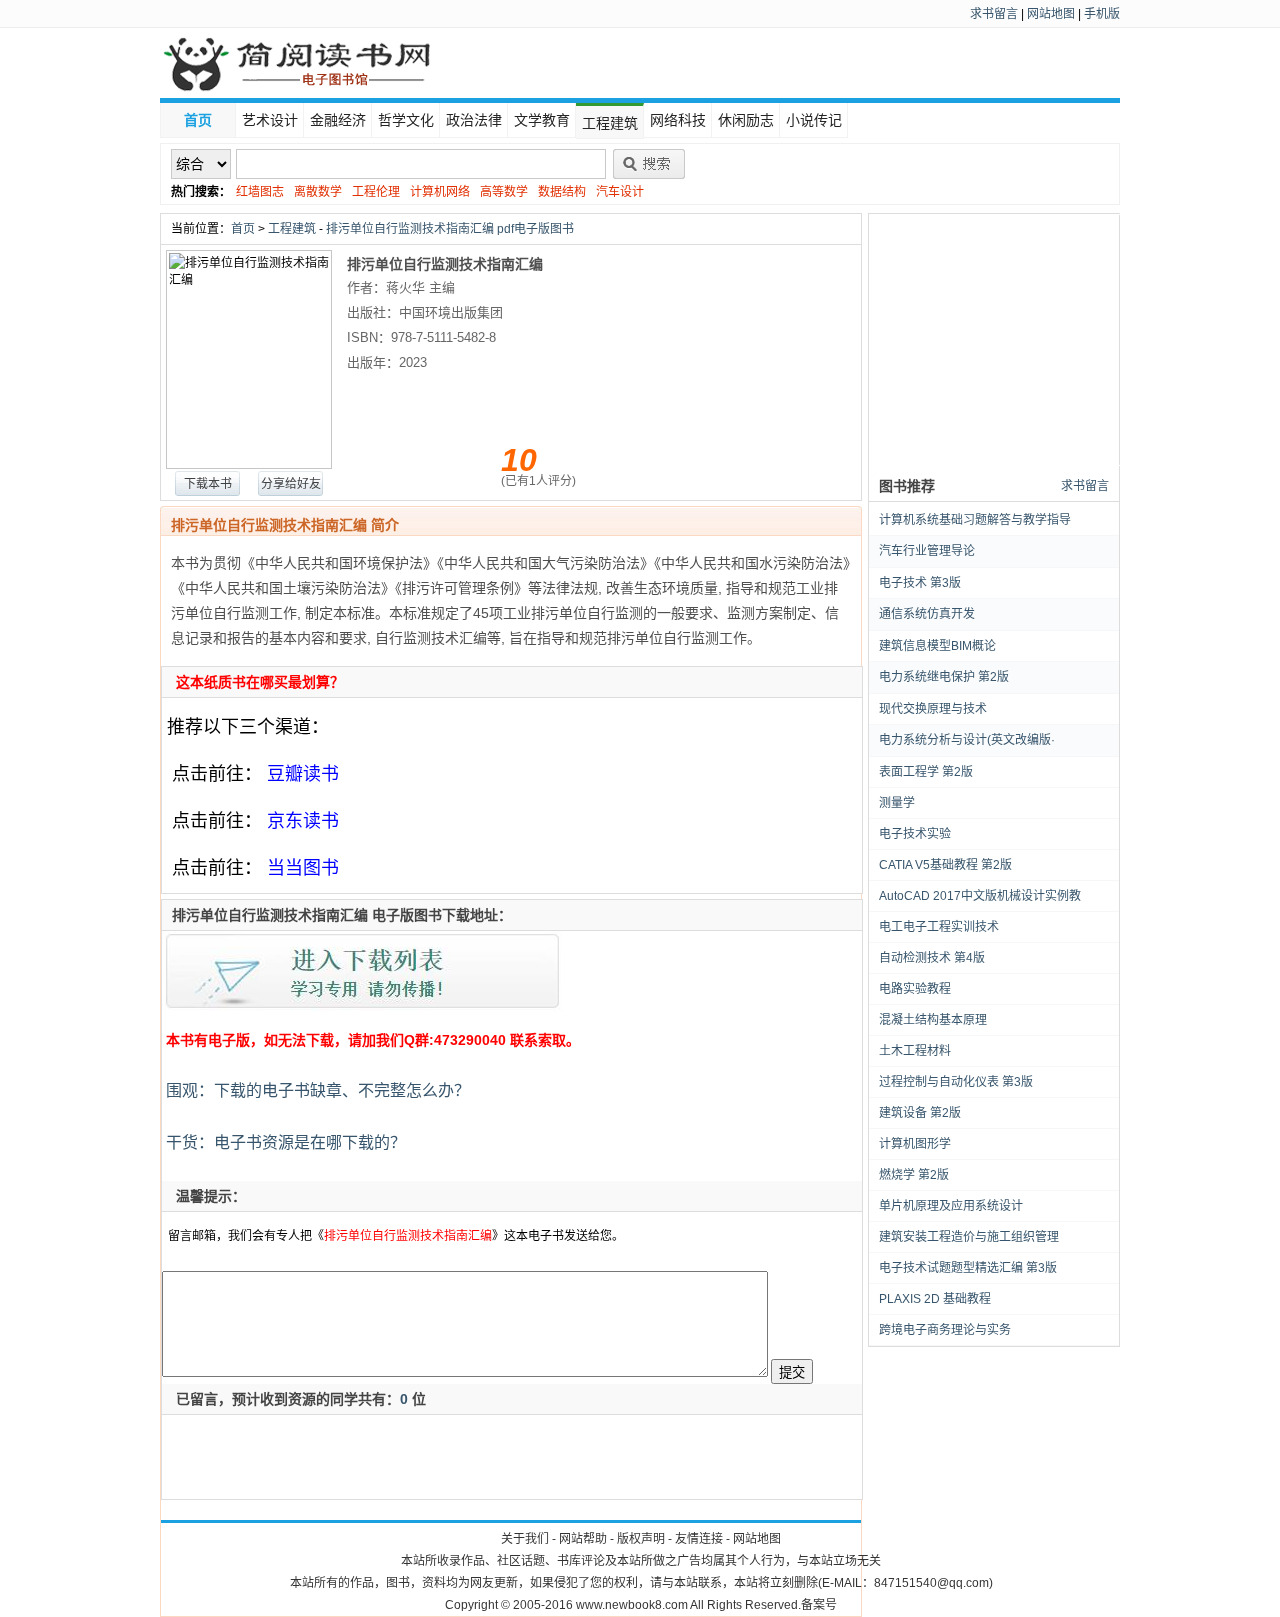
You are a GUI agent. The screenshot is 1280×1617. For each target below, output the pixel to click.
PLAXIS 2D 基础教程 (935, 1299)
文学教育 (542, 120)
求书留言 (994, 14)
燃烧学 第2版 (914, 1175)
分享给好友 (291, 484)
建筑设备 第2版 (920, 1113)
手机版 (1102, 14)
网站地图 (1051, 14)
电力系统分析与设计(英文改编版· (967, 740)
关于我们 (525, 1539)
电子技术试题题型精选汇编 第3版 (968, 1268)
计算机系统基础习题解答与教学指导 (975, 520)
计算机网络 (440, 192)
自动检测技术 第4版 (932, 958)
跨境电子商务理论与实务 (945, 1330)
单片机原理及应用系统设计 (951, 1206)
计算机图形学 (915, 1144)
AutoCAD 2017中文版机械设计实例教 (980, 896)
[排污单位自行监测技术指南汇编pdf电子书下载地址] (363, 1008)
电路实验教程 (915, 989)
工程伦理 (376, 192)
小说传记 (814, 120)
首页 (198, 120)
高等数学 (504, 192)
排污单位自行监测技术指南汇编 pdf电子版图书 (450, 229)
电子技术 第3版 (920, 583)
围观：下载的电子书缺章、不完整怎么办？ (316, 1090)
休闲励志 (746, 120)
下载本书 (208, 484)
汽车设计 (620, 192)
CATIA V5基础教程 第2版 (945, 865)
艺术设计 (270, 120)
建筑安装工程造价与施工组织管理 (969, 1237)
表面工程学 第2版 (926, 772)
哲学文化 (406, 120)
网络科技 (678, 120)
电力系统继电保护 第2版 (944, 677)
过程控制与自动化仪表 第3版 (956, 1082)
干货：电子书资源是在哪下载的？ (284, 1142)
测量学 (897, 803)
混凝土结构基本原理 (933, 1020)
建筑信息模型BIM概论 (937, 646)
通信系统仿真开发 (927, 614)
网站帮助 (583, 1539)
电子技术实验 (915, 834)
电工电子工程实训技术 (939, 927)
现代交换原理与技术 (933, 709)
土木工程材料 (915, 1051)
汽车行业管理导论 (927, 551)
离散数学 (318, 192)
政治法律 (474, 120)
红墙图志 (260, 192)
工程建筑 (610, 123)
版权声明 (641, 1539)
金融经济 (338, 120)
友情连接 (699, 1539)
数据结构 (562, 192)
